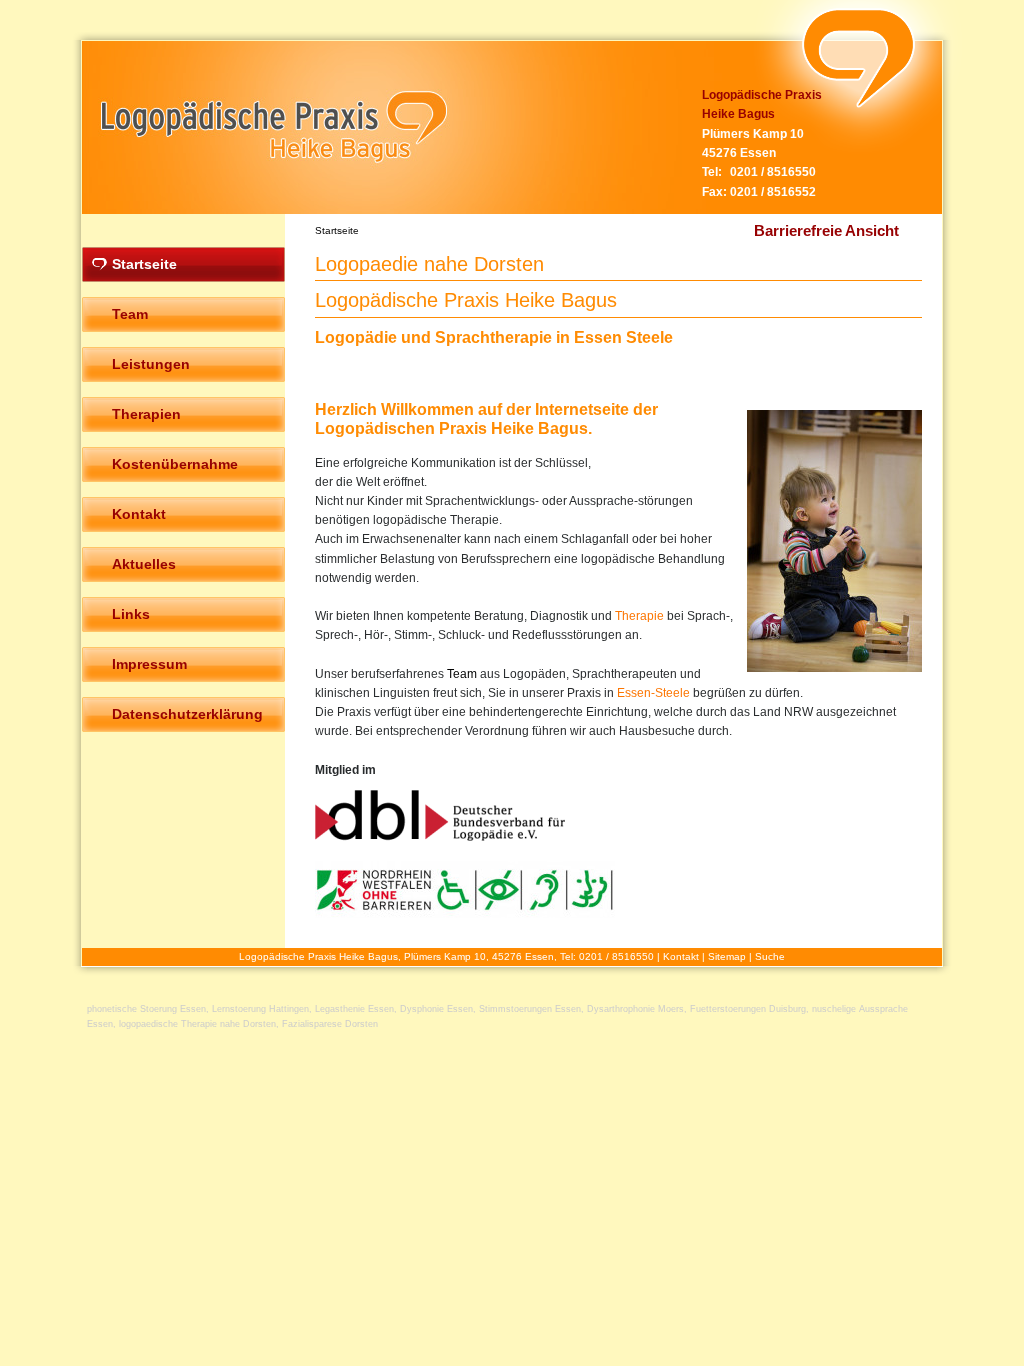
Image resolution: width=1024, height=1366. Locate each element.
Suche (770, 956)
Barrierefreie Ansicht (826, 230)
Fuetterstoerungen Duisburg (748, 1009)
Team (462, 674)
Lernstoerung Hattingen (260, 1009)
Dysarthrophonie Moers (635, 1009)
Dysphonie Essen (436, 1009)
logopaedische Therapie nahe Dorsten (197, 1024)
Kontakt (681, 956)
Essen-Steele (653, 693)
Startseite (337, 230)
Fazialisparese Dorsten (330, 1024)
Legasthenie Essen (354, 1009)
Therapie (639, 616)
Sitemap (727, 956)
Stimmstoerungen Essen (530, 1009)
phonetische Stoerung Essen (146, 1009)
